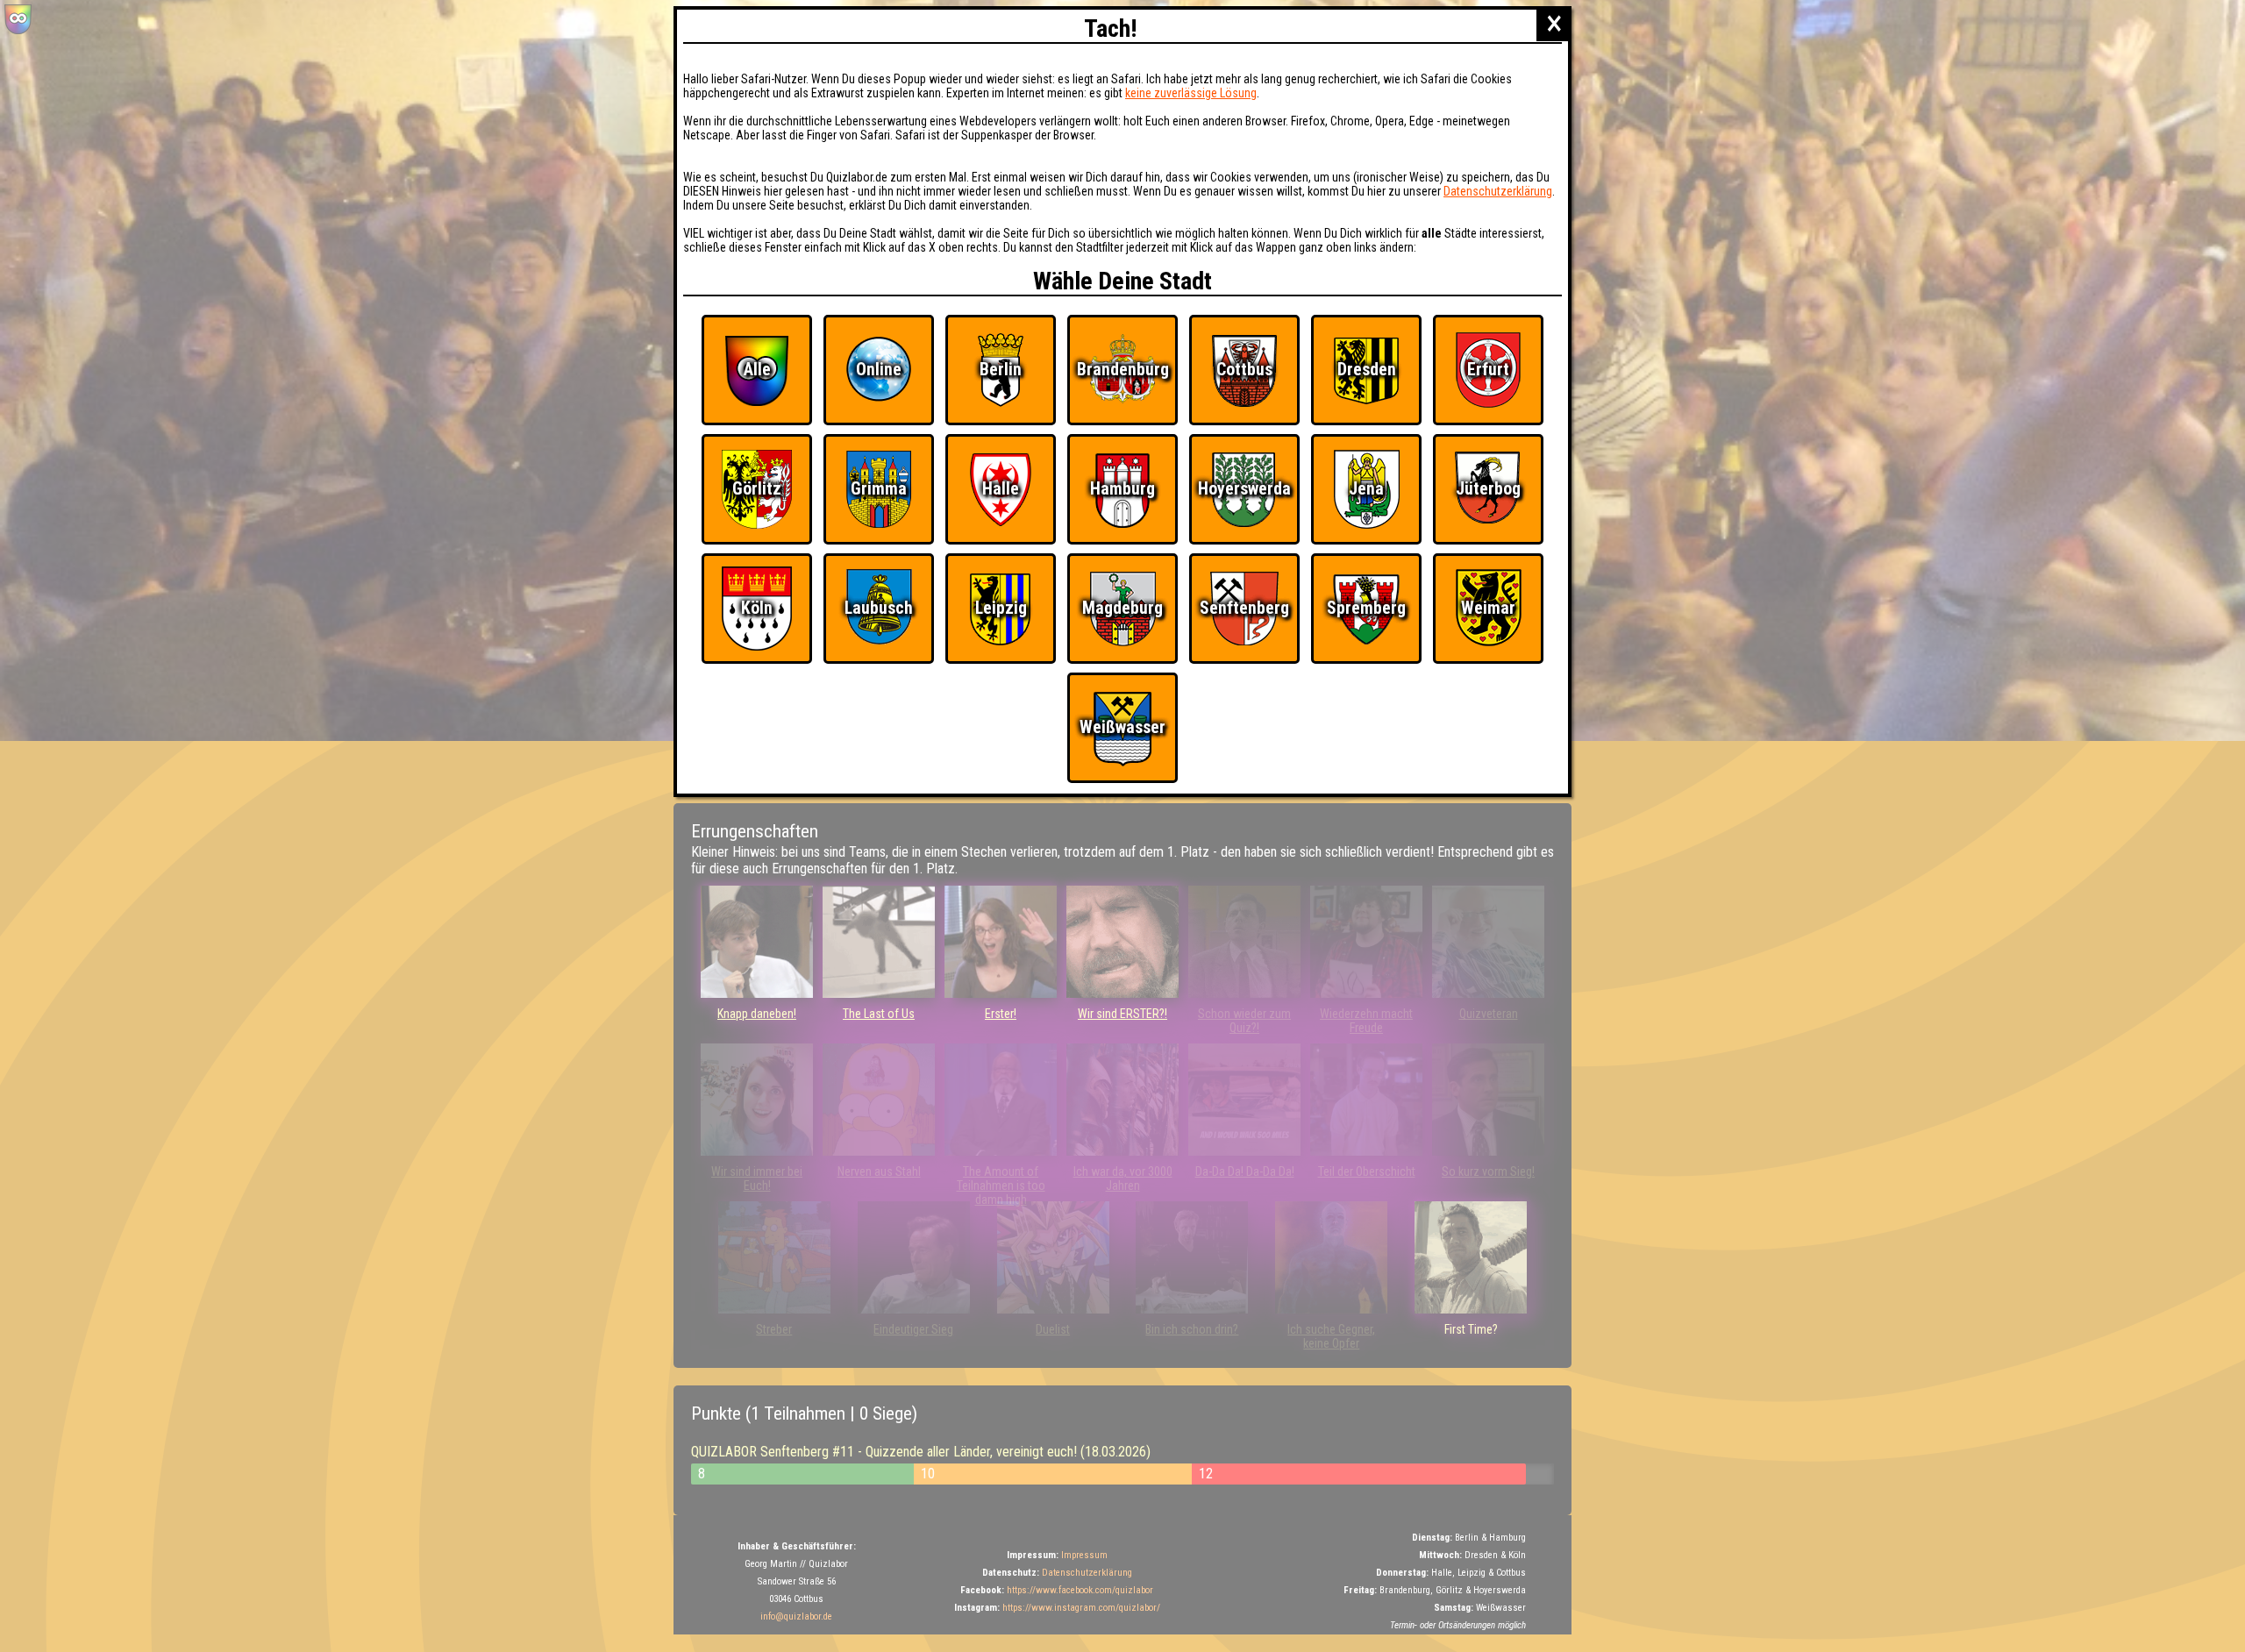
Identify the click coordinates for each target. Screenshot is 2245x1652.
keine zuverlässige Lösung (1191, 93)
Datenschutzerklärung (1498, 191)
